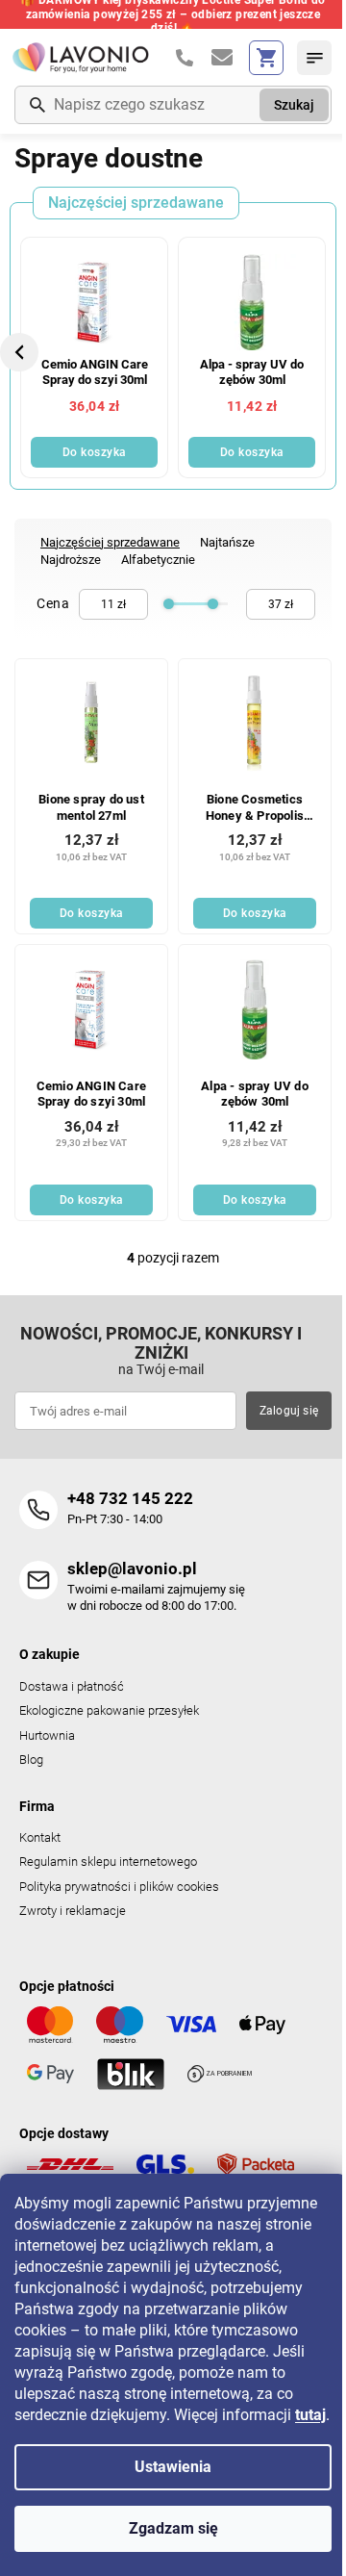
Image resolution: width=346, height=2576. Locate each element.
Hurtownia (47, 1735)
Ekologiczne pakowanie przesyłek (109, 1710)
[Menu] (314, 58)
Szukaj (294, 105)
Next (327, 352)
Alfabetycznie (158, 560)
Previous (22, 352)
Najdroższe (71, 560)
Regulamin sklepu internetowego (108, 1862)
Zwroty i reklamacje (73, 1911)
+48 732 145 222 (130, 1498)
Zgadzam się (173, 2528)
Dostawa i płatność (72, 1686)
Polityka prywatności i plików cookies (119, 1887)
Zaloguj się (289, 1411)
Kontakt (40, 1837)
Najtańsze (227, 542)
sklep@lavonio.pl (132, 1569)
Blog (31, 1760)
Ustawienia (173, 2467)
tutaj (310, 2415)
